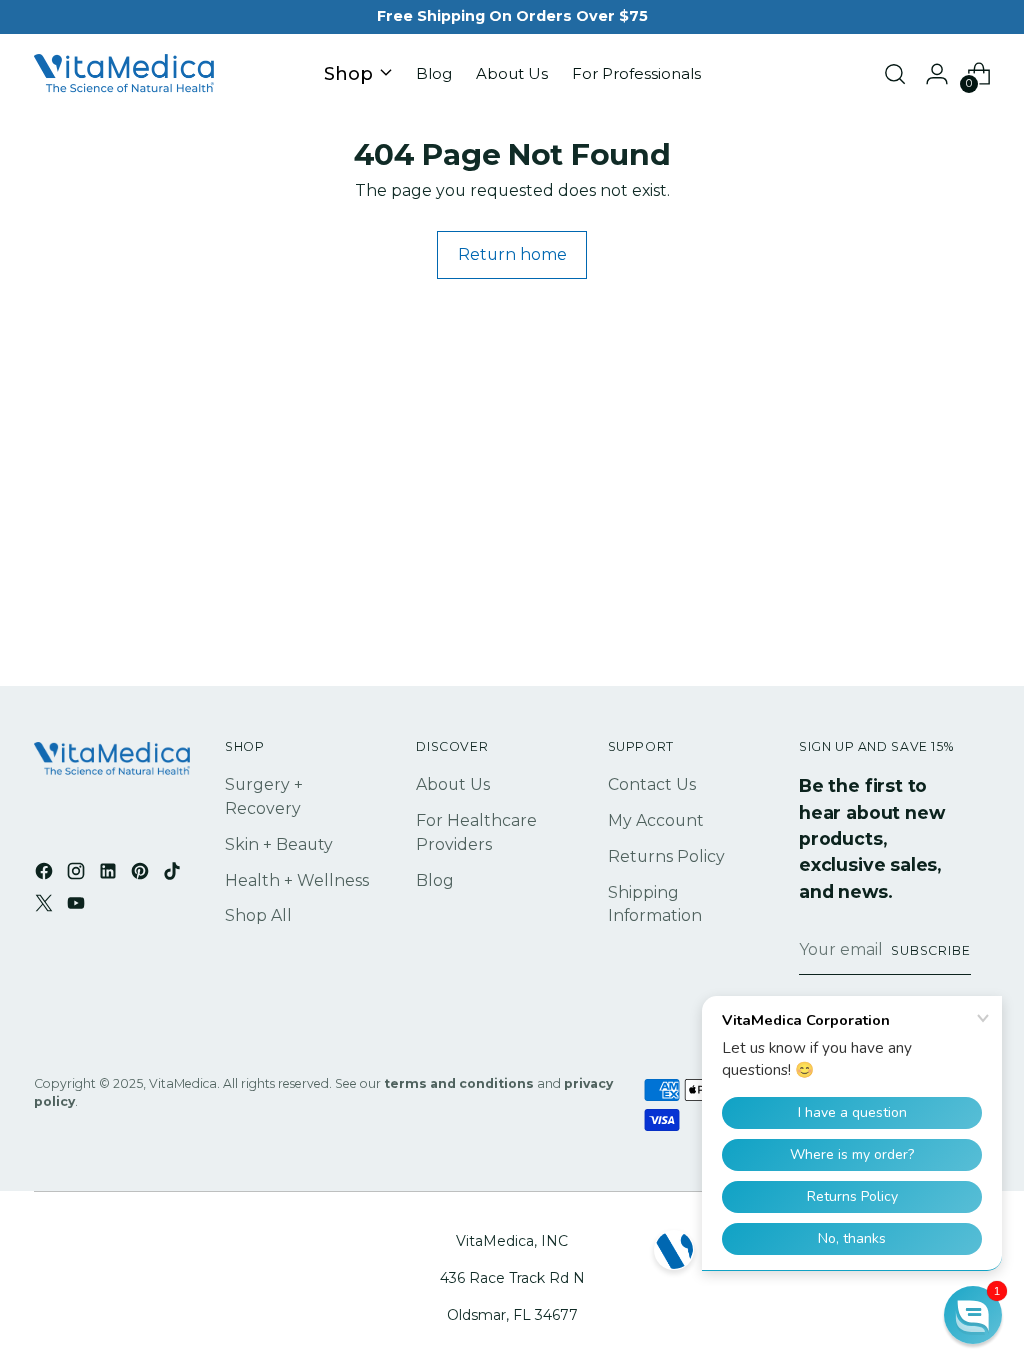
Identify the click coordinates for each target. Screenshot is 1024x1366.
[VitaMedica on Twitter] (46, 906)
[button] (973, 1315)
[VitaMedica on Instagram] (78, 874)
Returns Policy (666, 856)
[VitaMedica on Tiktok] (174, 874)
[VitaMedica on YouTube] (78, 906)
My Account (656, 820)
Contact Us (652, 784)
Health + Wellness (297, 880)
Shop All (258, 915)
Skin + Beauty (279, 844)
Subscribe (931, 950)
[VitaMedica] (124, 74)
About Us (453, 784)
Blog (435, 880)
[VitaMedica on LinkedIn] (110, 874)
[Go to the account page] (937, 74)
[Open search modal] (895, 74)
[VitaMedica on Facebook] (46, 874)
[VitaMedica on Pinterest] (142, 874)
